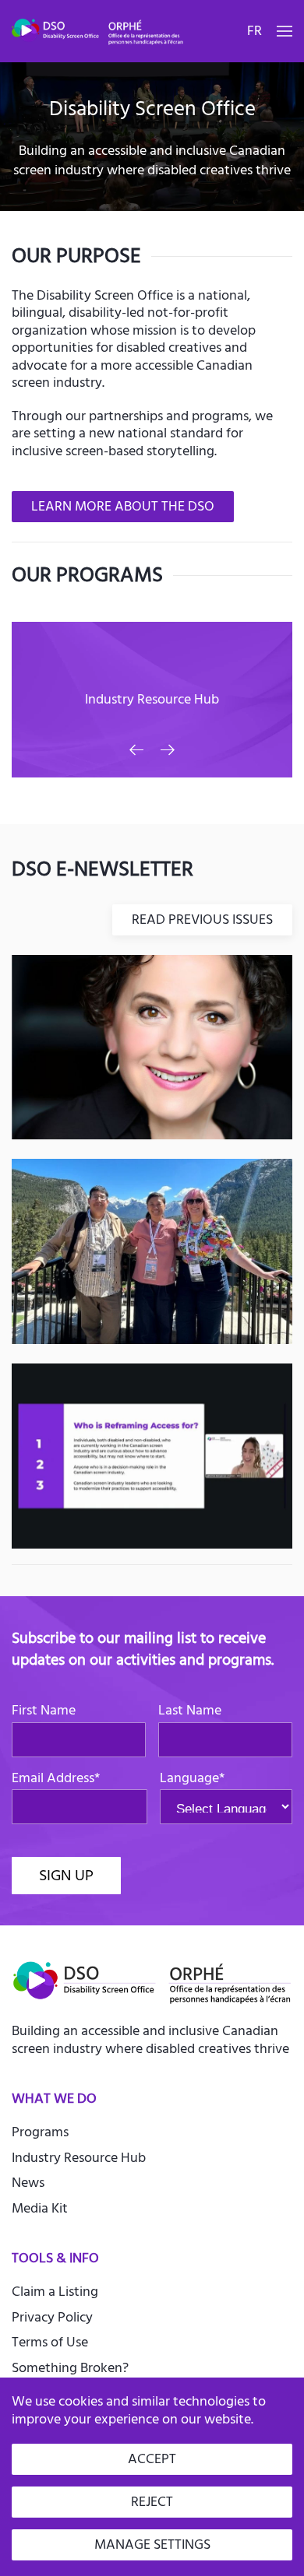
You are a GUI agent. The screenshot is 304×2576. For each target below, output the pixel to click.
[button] (285, 31)
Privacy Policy (52, 2317)
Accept (152, 2459)
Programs (40, 2132)
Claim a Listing (55, 2292)
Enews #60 (152, 1248)
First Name (44, 1711)
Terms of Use (50, 2342)
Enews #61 (152, 1043)
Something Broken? (70, 2368)
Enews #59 (152, 1452)
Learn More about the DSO (123, 506)
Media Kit (40, 2208)
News (28, 2183)
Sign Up (66, 1875)
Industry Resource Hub (79, 2158)
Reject (152, 2502)
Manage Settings (152, 2544)
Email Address (56, 1779)
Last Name (190, 1711)
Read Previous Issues (202, 919)
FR (255, 31)
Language (192, 1779)
